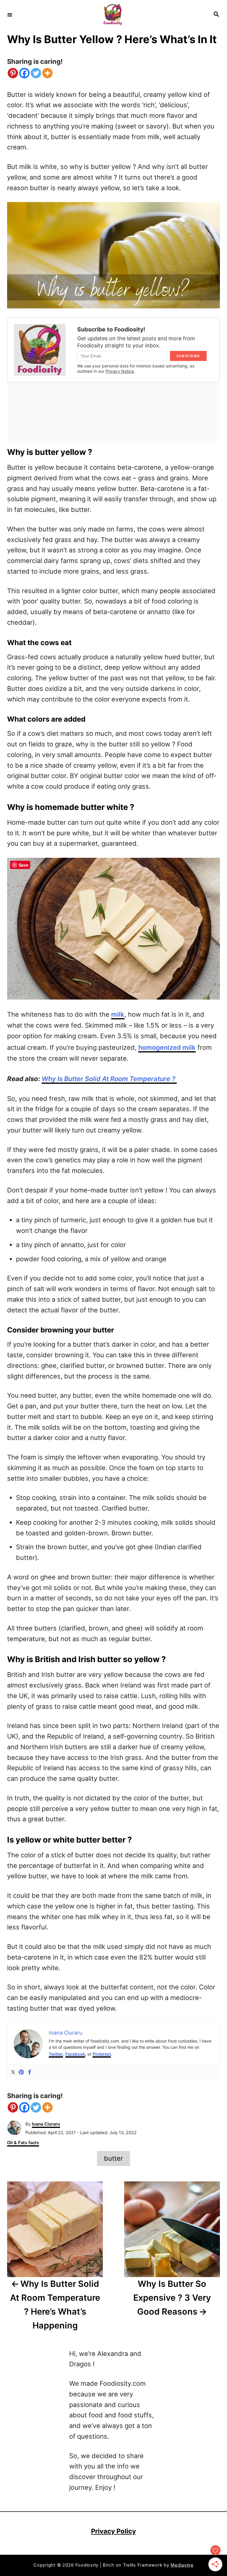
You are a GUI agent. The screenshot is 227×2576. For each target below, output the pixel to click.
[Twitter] (36, 73)
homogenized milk (167, 1047)
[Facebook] (24, 73)
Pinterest (102, 2054)
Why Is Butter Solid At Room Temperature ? (109, 1079)
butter (113, 2158)
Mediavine (182, 2565)
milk (118, 1014)
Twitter (56, 2054)
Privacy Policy (113, 2531)
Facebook (75, 2054)
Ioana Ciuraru (46, 2124)
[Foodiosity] (113, 15)
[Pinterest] (13, 73)
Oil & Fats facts (23, 2143)
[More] (47, 73)
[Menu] (10, 14)
